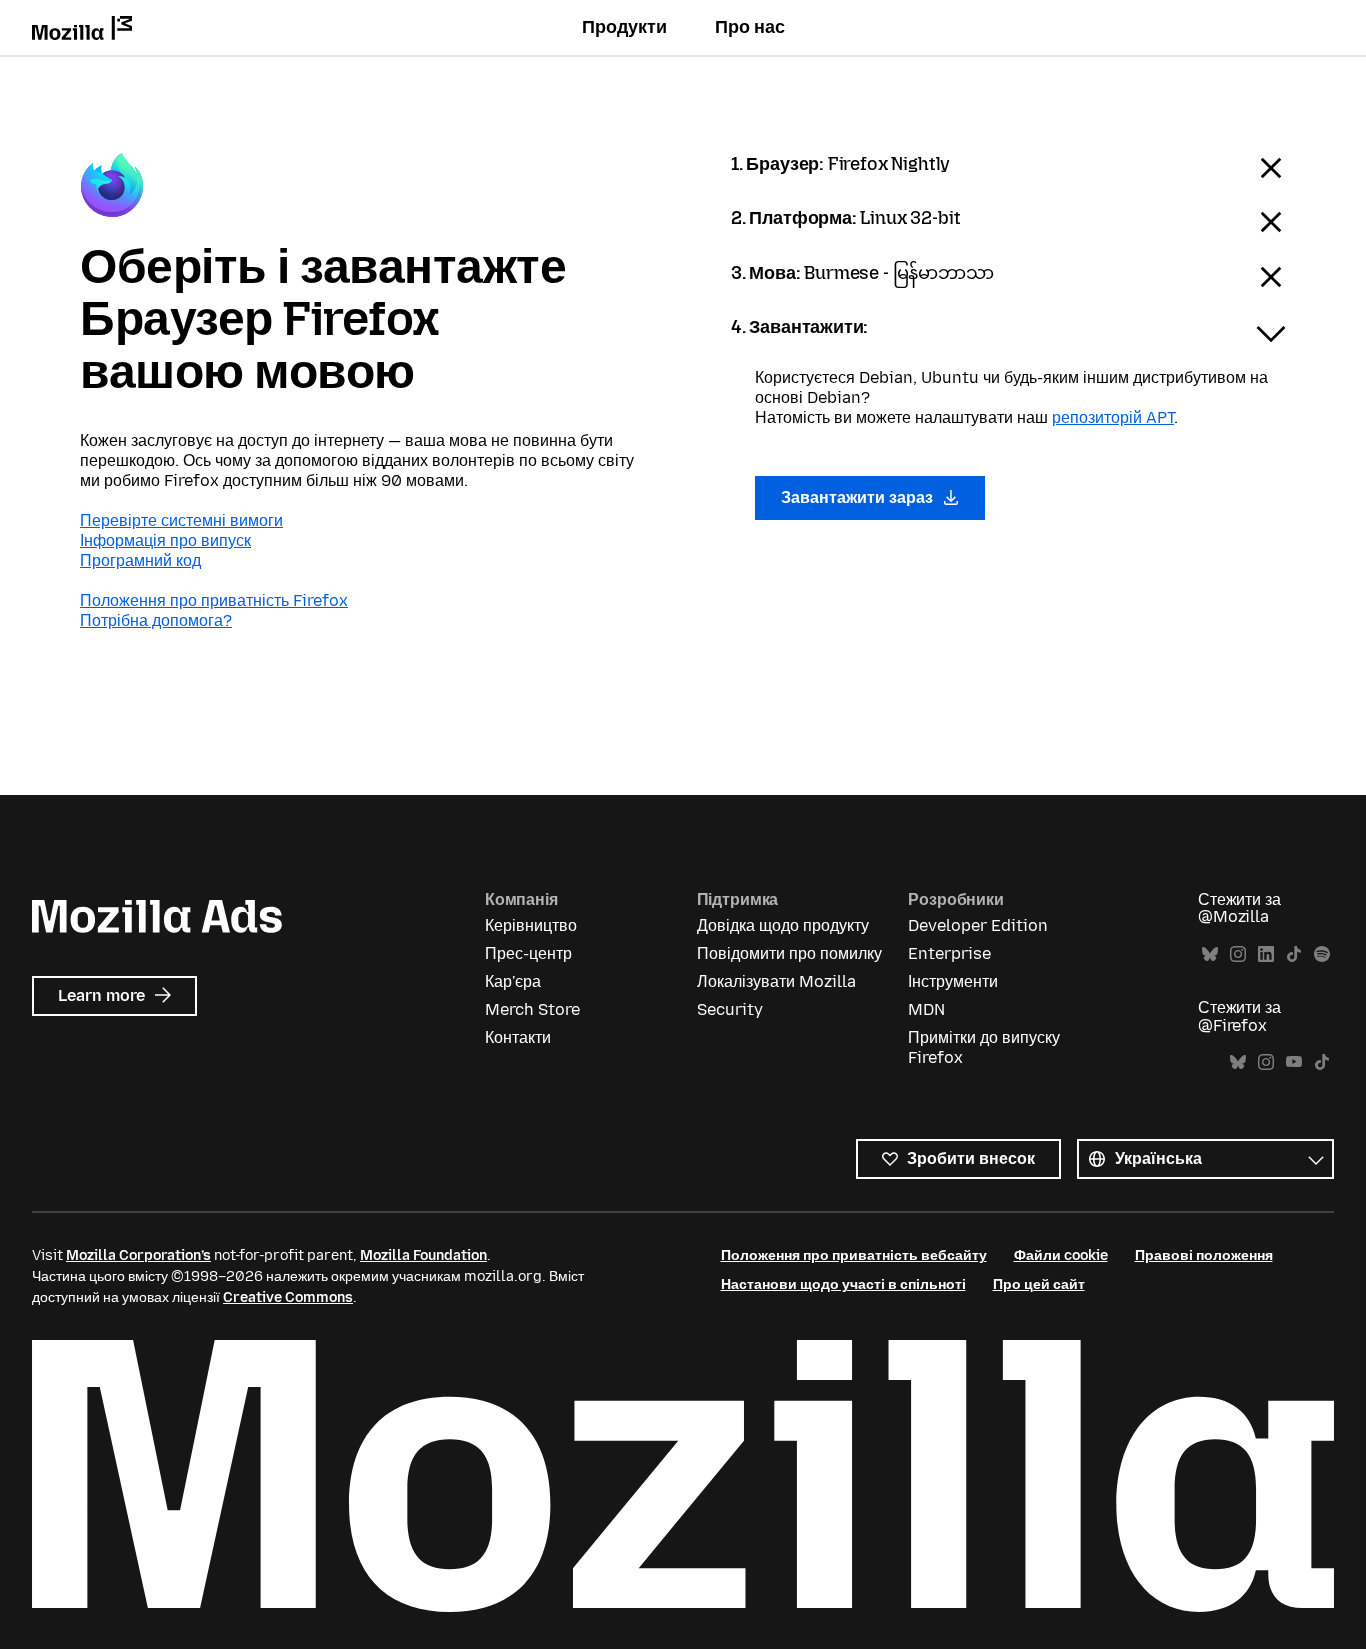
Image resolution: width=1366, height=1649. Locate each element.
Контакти (518, 1037)
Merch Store (532, 1009)
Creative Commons (288, 1297)
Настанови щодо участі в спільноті (843, 1284)
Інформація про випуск (165, 540)
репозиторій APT (1113, 417)
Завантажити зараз (859, 497)
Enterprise (949, 953)
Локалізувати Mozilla (776, 981)
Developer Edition (978, 925)
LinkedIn (1266, 954)
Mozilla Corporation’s (138, 1255)
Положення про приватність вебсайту (854, 1255)
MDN (926, 1009)
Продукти (624, 27)
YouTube (1294, 1062)
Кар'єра (513, 981)
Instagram (1238, 954)
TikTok (1294, 954)
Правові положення (1204, 1255)
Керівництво (531, 925)
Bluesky (1210, 954)
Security (730, 1009)
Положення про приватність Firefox (214, 600)
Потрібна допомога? (156, 620)
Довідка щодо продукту (783, 925)
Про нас (750, 27)
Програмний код (140, 560)
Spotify (1322, 954)
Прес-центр (528, 953)
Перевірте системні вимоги (181, 520)
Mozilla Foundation (423, 1255)
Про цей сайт (1039, 1284)
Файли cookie (1061, 1255)
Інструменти (953, 981)
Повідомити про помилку (789, 953)
